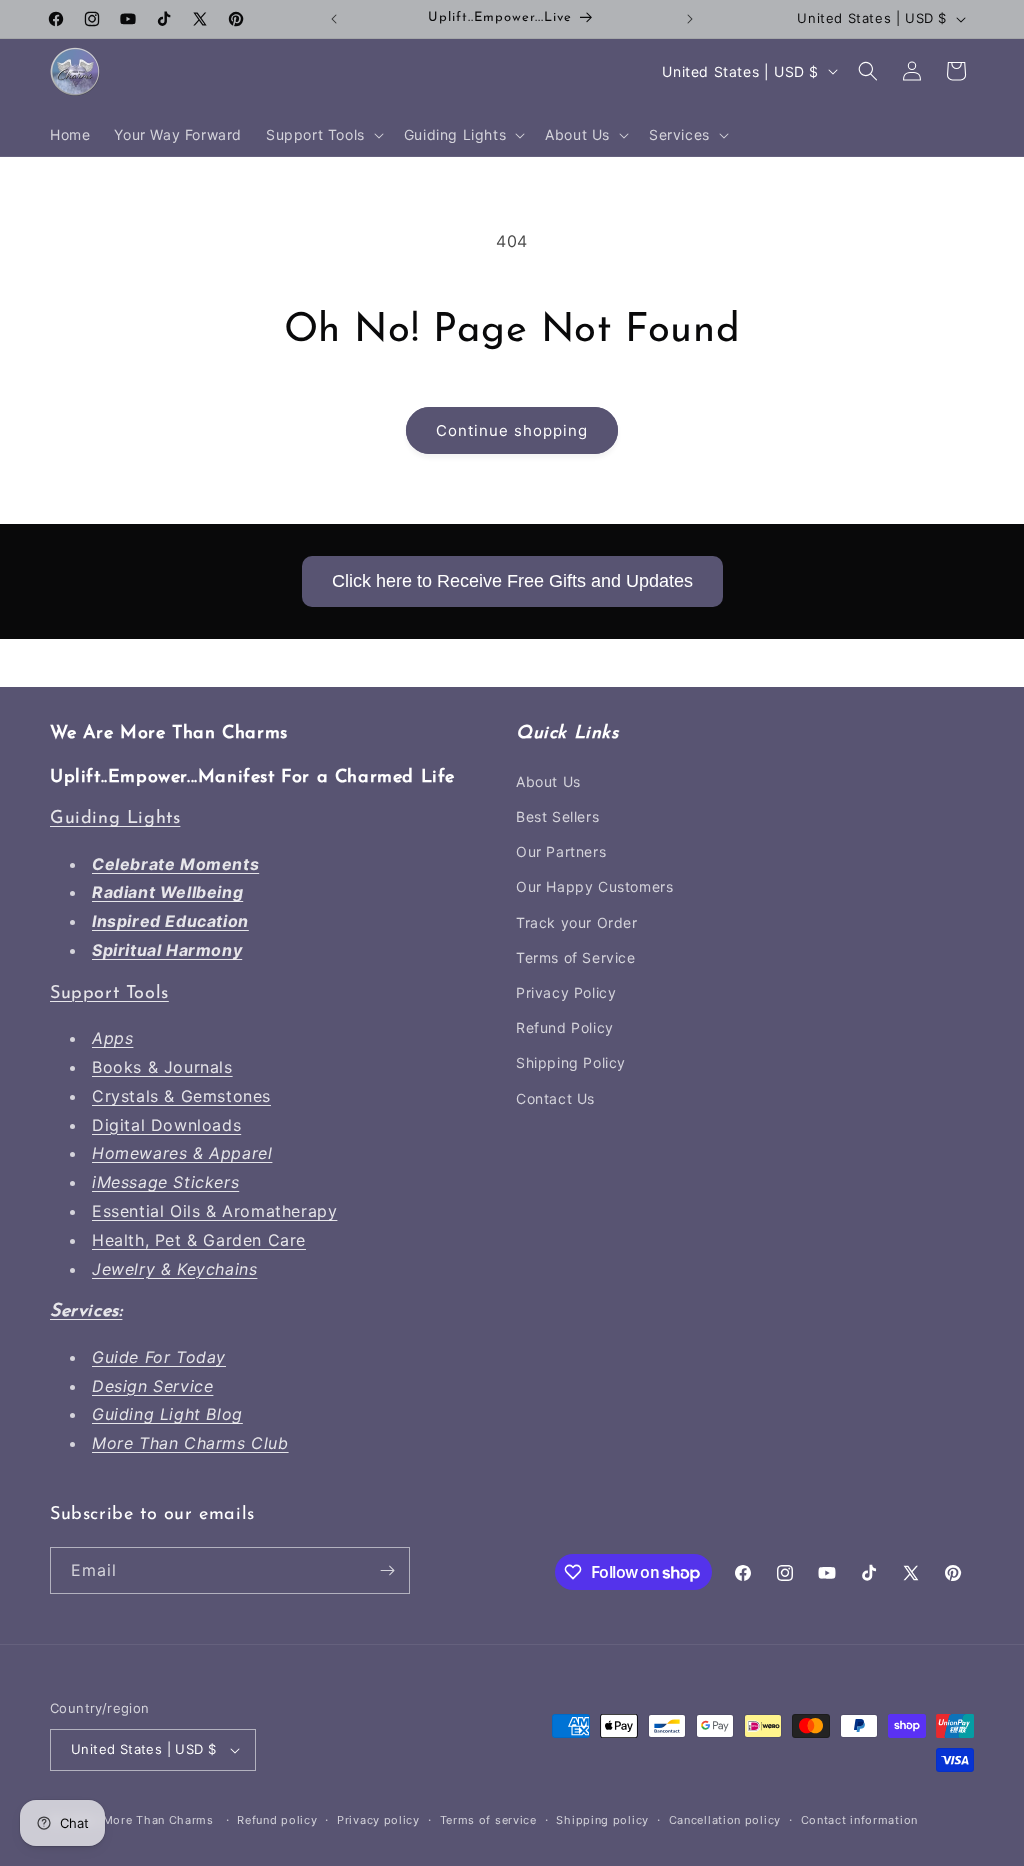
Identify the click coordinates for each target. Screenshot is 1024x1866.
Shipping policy (602, 1820)
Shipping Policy (571, 1062)
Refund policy (277, 1820)
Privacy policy (378, 1820)
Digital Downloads (166, 1125)
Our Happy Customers (594, 886)
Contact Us (555, 1098)
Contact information (859, 1820)
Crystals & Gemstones (181, 1096)
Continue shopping (512, 430)
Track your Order (577, 922)
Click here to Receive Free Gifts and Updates (512, 581)
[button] (323, 135)
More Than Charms (160, 1820)
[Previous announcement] (334, 19)
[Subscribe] (387, 1570)
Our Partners (561, 851)
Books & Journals (162, 1067)
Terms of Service (576, 957)
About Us (548, 781)
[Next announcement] (690, 19)
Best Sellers (557, 816)
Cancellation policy (725, 1820)
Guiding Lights (115, 819)
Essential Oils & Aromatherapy (214, 1211)
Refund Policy (565, 1027)
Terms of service (488, 1820)
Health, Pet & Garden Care (199, 1240)
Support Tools (109, 994)
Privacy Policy (566, 992)
